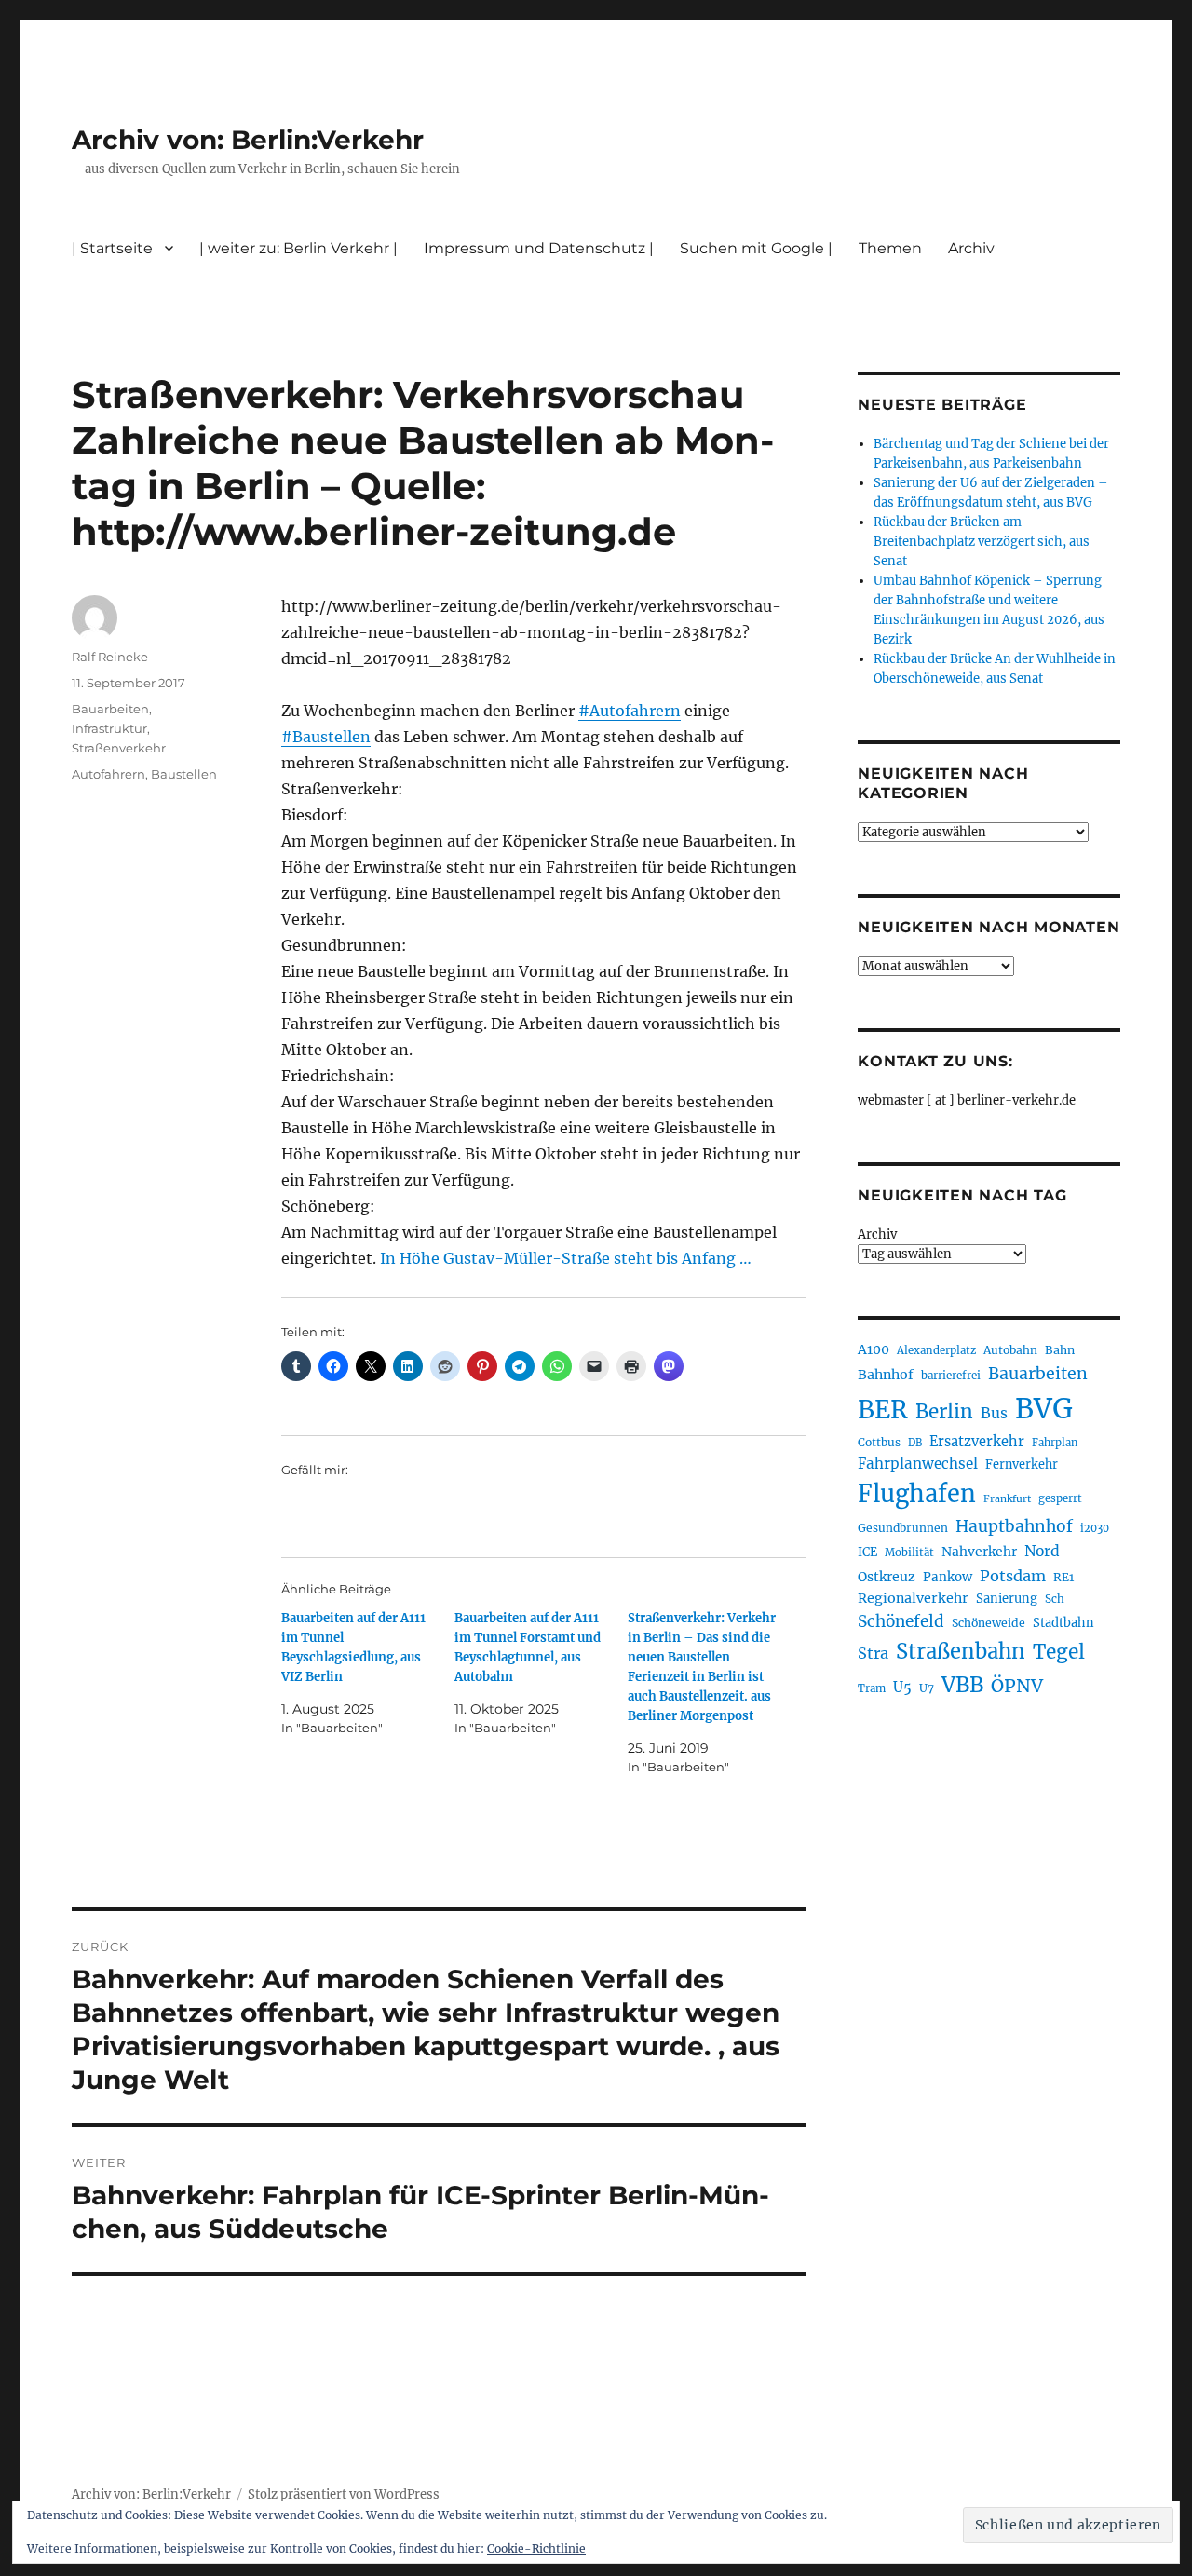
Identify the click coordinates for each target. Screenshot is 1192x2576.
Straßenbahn (961, 1651)
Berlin (944, 1412)
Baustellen (184, 774)
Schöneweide (989, 1623)
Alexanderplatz (936, 1350)
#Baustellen (326, 737)
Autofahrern (108, 774)
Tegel (1059, 1652)
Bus (994, 1413)
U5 (902, 1688)
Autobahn (1010, 1350)
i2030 (1095, 1528)
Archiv (877, 1234)
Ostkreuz (887, 1577)
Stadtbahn (1063, 1623)
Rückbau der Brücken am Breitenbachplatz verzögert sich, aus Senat (982, 542)
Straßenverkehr (119, 748)
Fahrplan (1055, 1443)
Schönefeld (901, 1621)
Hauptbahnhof (1014, 1526)
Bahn (1060, 1350)
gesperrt (1060, 1498)
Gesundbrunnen (903, 1528)
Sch (1055, 1599)
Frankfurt (1007, 1499)
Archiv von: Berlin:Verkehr (248, 140)
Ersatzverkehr (977, 1442)
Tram (872, 1688)
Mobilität (909, 1552)
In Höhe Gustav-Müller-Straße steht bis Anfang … (564, 1258)
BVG (1044, 1409)
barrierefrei (951, 1376)
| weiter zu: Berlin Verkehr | (298, 248)
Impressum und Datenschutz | (539, 248)
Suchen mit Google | (756, 248)
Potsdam (1013, 1576)
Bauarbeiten (110, 709)
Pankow (948, 1577)
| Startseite (112, 248)
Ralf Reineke (110, 657)
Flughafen (917, 1494)
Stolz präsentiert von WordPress (344, 2495)
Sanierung (1007, 1599)
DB (915, 1443)
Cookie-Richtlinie (536, 2549)
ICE (867, 1552)
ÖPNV (1017, 1686)
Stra (873, 1653)
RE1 (1063, 1577)
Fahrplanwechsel (918, 1464)
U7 (927, 1688)
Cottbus (879, 1442)
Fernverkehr (1022, 1464)
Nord (1042, 1551)
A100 (874, 1349)
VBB (962, 1685)
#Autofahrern (630, 711)
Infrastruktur (109, 728)
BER (883, 1410)
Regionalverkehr (913, 1598)
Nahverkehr (979, 1552)
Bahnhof (886, 1375)
